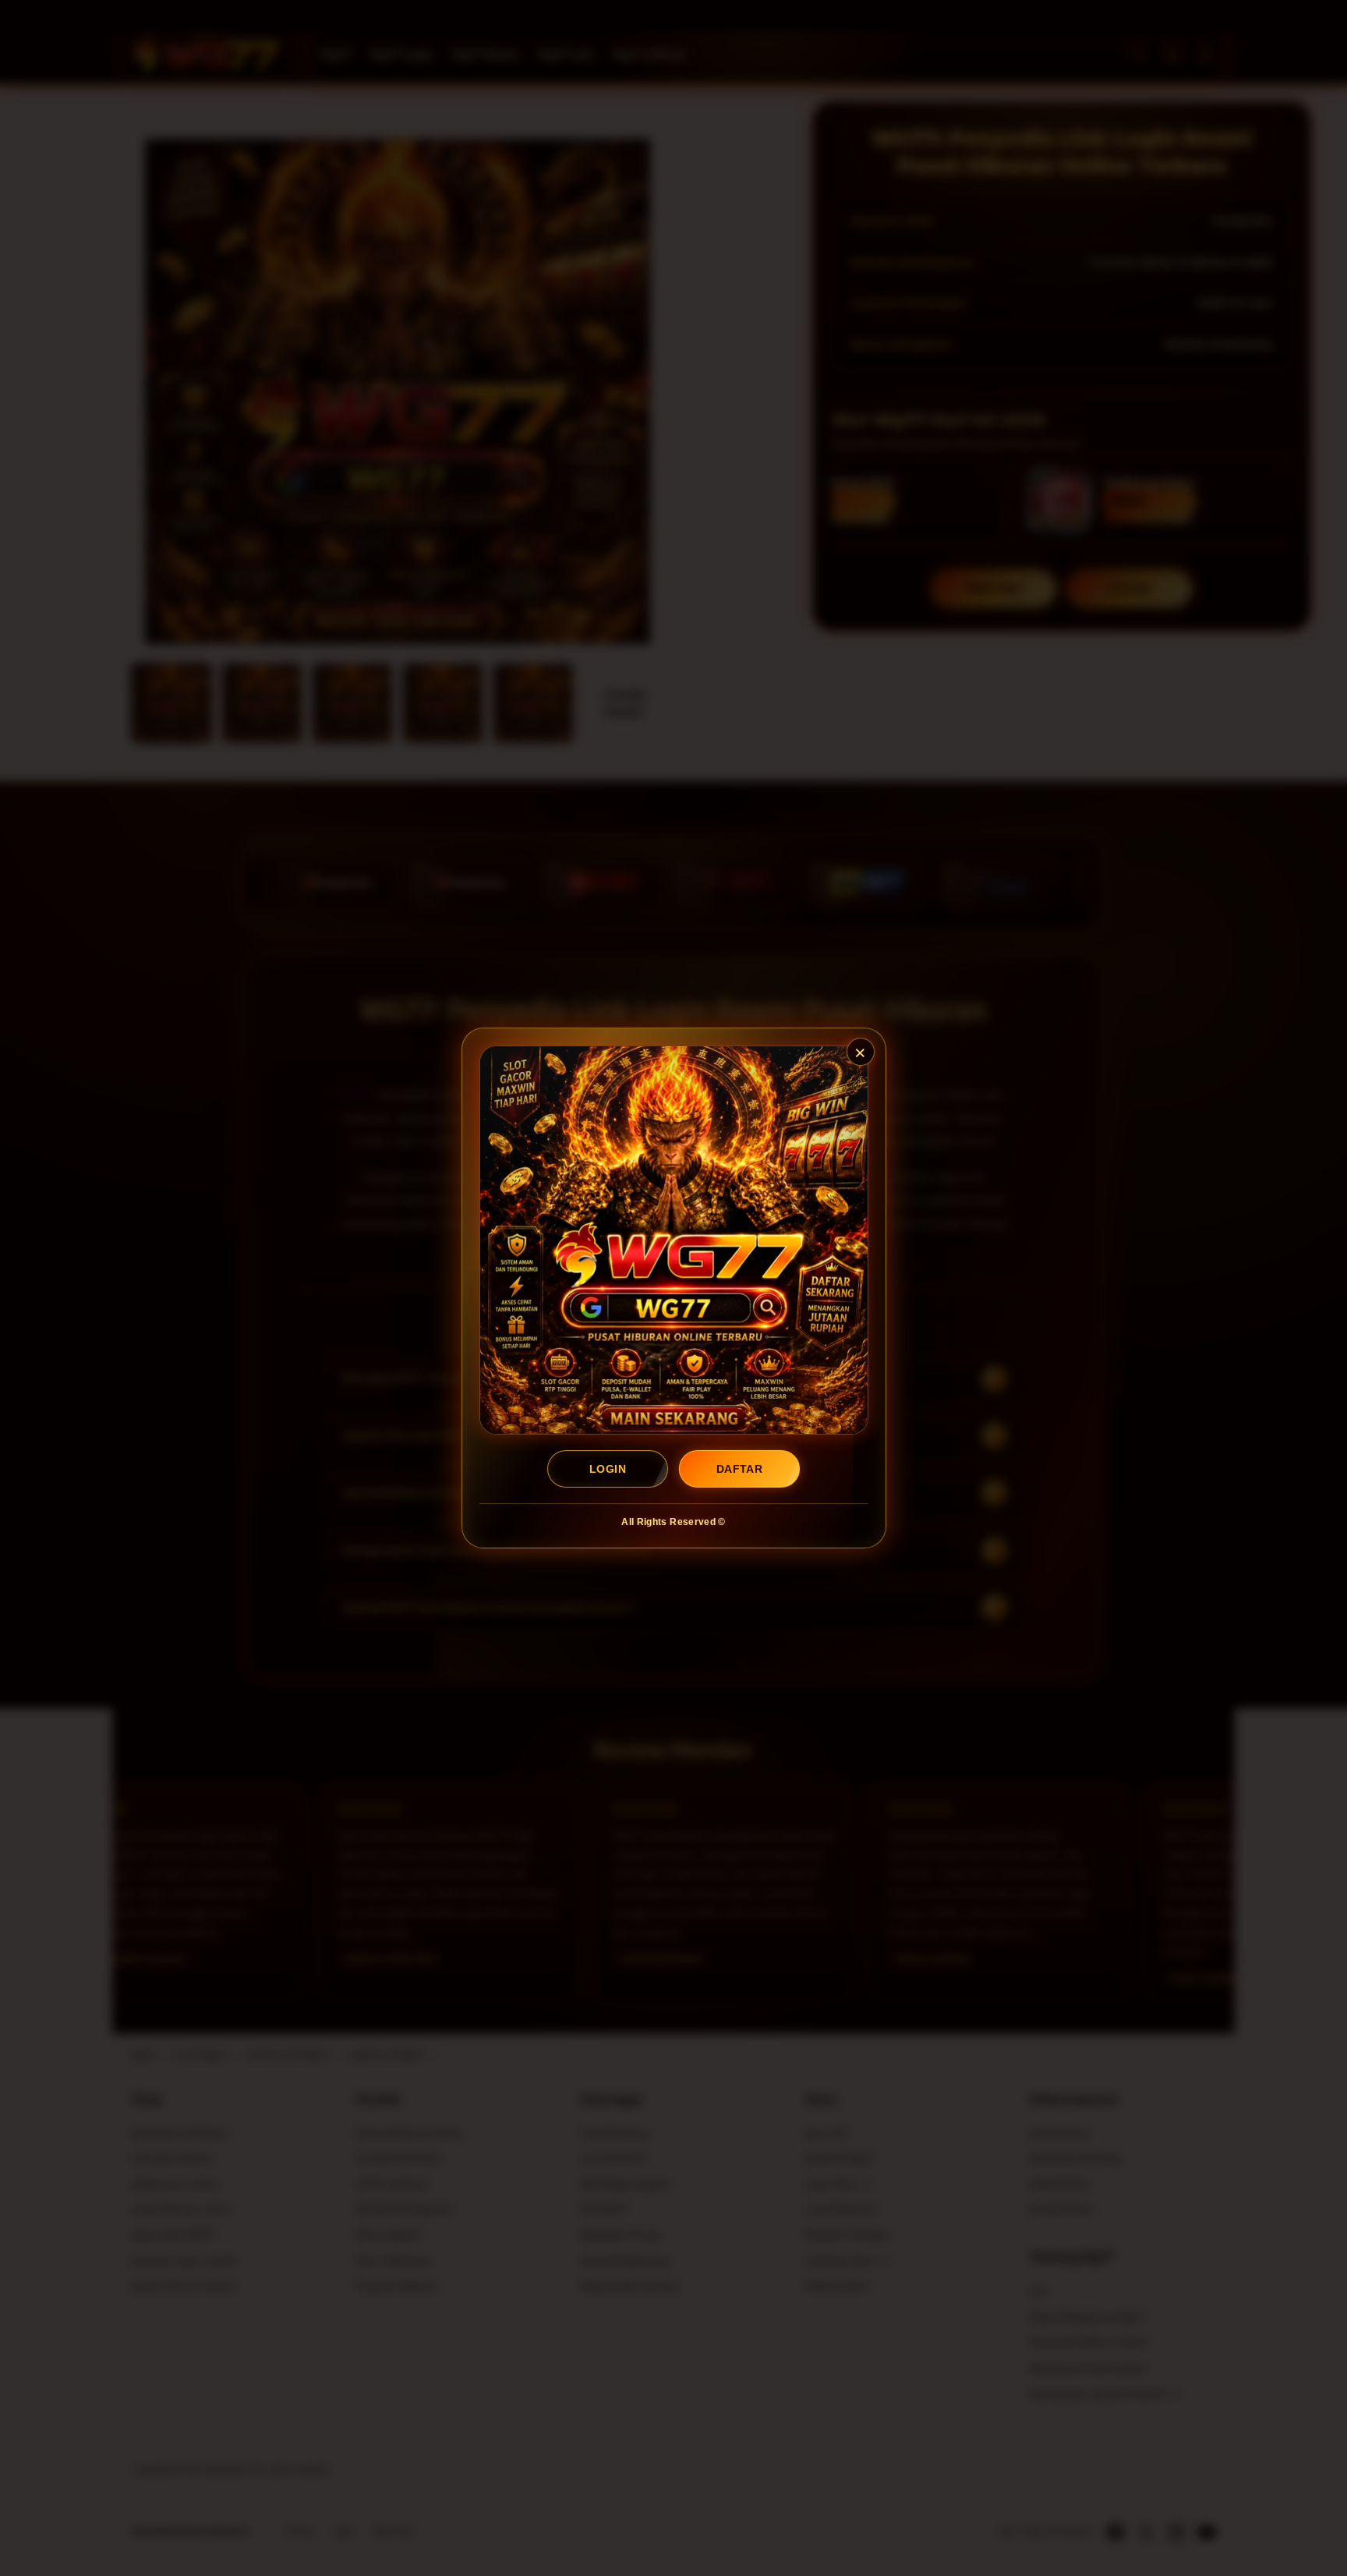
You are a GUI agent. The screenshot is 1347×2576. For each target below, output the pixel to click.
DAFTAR (739, 1469)
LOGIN (608, 1469)
